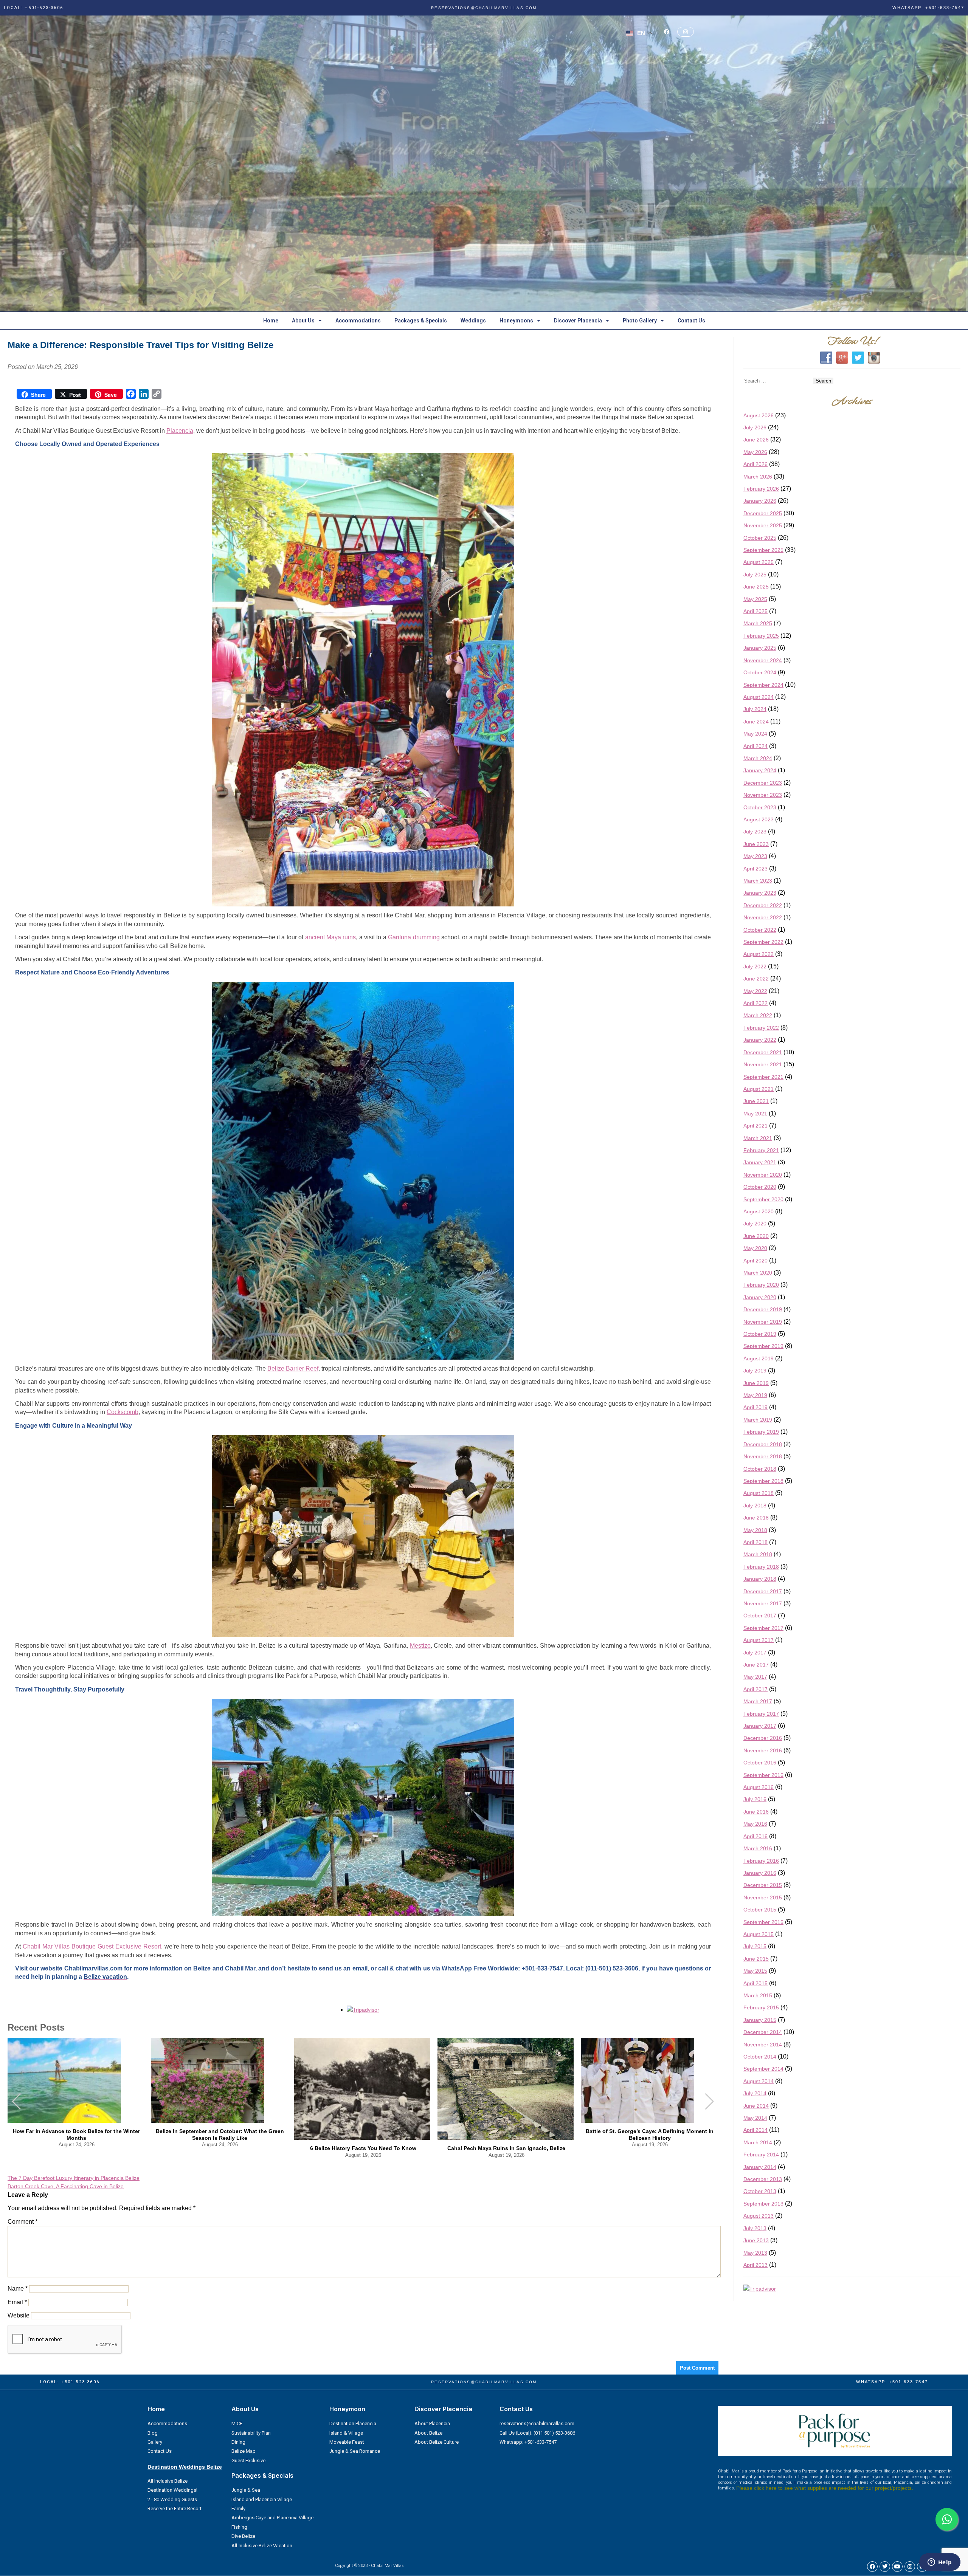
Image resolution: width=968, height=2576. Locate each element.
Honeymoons (516, 321)
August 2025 (759, 562)
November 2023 (763, 795)
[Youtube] (897, 2567)
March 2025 (758, 624)
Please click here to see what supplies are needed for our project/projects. (825, 2488)
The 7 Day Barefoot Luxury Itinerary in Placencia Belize (74, 2178)
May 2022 (755, 991)
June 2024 (756, 722)
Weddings (473, 321)
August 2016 (759, 1788)
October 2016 (760, 1763)
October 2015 (760, 1910)
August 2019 (759, 1359)
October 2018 (760, 1469)
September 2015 (763, 1922)
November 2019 (763, 1322)
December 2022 (763, 906)
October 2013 (760, 2192)
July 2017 (755, 1653)
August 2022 (759, 954)
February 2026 (761, 489)
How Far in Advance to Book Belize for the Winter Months (76, 2135)
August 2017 (759, 1640)
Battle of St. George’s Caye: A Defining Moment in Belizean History (650, 2135)
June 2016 (756, 1812)
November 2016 (763, 1751)
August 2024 (759, 697)
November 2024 (763, 661)
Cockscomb (123, 1412)
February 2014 (761, 2155)
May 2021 (755, 1114)
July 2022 (755, 967)
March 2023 (758, 881)
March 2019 (758, 1420)
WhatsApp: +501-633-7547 (928, 8)
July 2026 (755, 428)
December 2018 (763, 1445)
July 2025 (755, 575)
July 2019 (755, 1371)
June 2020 (756, 1236)
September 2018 (763, 1481)
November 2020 (763, 1175)
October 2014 (760, 2057)
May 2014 (755, 2118)
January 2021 (760, 1163)
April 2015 (755, 1983)
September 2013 (763, 2204)
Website (19, 2316)
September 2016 (763, 1775)
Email (17, 2303)
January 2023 (760, 893)
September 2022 (763, 942)
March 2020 (758, 1273)
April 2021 (755, 1126)
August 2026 (759, 415)
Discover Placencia (578, 321)
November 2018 (763, 1457)
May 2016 (755, 1824)
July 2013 (755, 2229)
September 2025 (763, 550)
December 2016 (763, 1738)
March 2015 (758, 1996)
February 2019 (761, 1432)
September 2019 (763, 1346)
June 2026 (756, 440)
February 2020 (761, 1285)
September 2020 (763, 1199)
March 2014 (758, 2143)
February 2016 (761, 1861)
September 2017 (763, 1628)
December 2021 (763, 1053)
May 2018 (755, 1530)
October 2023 (760, 807)
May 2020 (755, 1249)
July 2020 (755, 1224)
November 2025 (763, 526)
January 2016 (760, 1873)
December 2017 (763, 1591)
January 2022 (760, 1040)
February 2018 (761, 1567)
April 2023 (755, 869)
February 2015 (761, 2008)
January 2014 (760, 2167)
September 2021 (763, 1077)
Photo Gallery (640, 321)
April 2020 (755, 1261)
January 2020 (760, 1298)
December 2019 (763, 1310)
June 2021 (756, 1101)
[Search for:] (778, 381)
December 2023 (763, 783)
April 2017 (755, 1690)
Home (271, 321)
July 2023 (755, 832)
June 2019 (756, 1383)
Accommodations (358, 321)
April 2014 (755, 2130)
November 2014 (763, 2045)
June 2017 (756, 1665)
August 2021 (759, 1089)
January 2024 (760, 771)
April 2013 (755, 2265)
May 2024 (755, 734)
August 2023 (759, 820)
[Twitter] (885, 2567)
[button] (710, 2102)
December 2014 (763, 2032)
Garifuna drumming (414, 938)
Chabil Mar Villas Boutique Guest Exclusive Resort (92, 1947)
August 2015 (759, 1935)
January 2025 (760, 648)
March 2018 (758, 1555)
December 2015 (763, 1885)
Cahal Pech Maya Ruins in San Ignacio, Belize (506, 2148)
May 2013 (755, 2253)
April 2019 (755, 1408)
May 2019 (755, 1396)
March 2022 (758, 1016)
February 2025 (761, 636)
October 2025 (760, 538)
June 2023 (756, 844)
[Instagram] (910, 2567)
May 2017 (755, 1677)
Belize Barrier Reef (293, 1369)
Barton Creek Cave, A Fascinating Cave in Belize (66, 2187)
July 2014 (755, 2094)
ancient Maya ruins (331, 938)
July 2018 (755, 1506)
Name (18, 2289)
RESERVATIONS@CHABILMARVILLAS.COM (484, 8)
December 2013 (763, 2179)
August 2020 (759, 1212)
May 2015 (755, 1971)
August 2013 (759, 2216)
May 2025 (755, 599)
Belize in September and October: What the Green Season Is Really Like (220, 2135)
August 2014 (759, 2082)
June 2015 (756, 1959)
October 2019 (760, 1334)
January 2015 (760, 2020)
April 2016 (755, 1837)
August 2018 (759, 1493)
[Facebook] (872, 2567)
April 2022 (755, 1004)
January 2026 (760, 501)
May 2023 (755, 857)
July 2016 (755, 1800)
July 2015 (755, 1947)
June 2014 (756, 2106)
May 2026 (755, 452)
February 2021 (761, 1151)
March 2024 (758, 759)
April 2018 (755, 1543)
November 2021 (763, 1065)
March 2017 (758, 1702)
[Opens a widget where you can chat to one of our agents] (940, 2563)
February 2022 (761, 1028)
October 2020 (760, 1187)
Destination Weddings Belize (185, 2467)
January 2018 (760, 1579)
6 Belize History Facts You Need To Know (363, 2148)
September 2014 (763, 2069)
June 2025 (756, 587)
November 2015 (763, 1898)
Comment (22, 2222)
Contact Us (691, 321)
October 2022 (760, 930)
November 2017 (763, 1604)
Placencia (180, 431)
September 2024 (763, 685)
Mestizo (420, 1646)
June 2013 (756, 2241)
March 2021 (758, 1138)
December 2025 (763, 514)
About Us (303, 321)
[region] (484, 164)
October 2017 (760, 1616)
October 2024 (760, 673)
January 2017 (760, 1726)
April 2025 (755, 612)
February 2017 (761, 1714)
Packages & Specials (421, 321)
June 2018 (756, 1518)
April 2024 (755, 746)
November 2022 (763, 918)
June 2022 (756, 979)
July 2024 (755, 709)
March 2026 (758, 477)
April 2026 (755, 465)
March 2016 (758, 1849)
